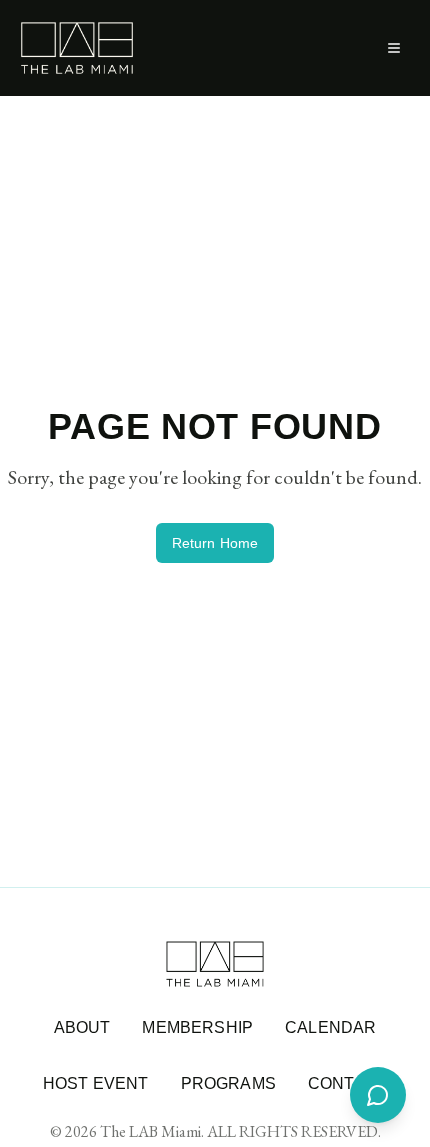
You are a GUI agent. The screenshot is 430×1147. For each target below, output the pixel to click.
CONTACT (347, 1083)
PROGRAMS (228, 1083)
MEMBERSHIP (197, 1027)
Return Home (215, 543)
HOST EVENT (96, 1083)
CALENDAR (330, 1027)
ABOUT (82, 1027)
